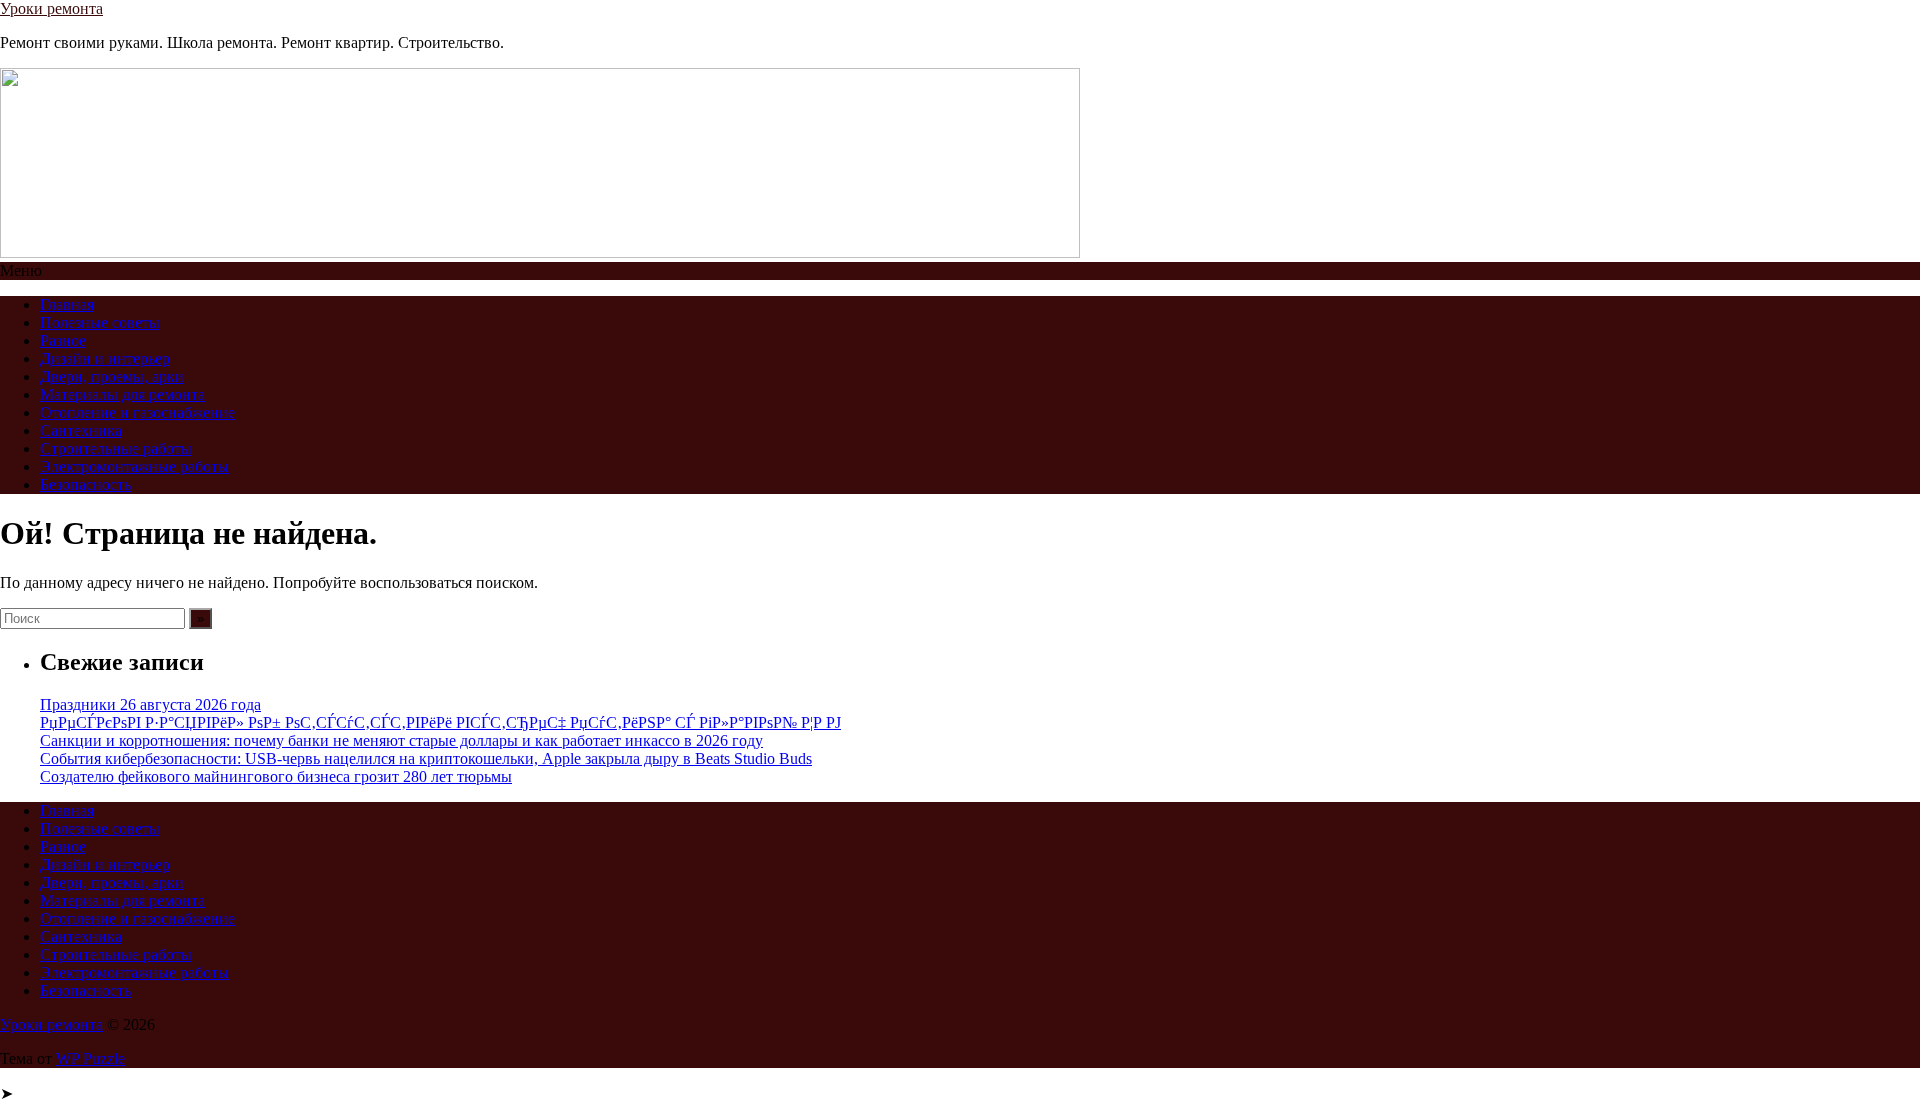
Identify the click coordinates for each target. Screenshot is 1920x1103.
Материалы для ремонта (122, 394)
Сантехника (81, 430)
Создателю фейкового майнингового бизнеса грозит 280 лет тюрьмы (276, 776)
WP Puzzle (90, 1058)
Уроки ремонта (51, 8)
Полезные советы (100, 322)
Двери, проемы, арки (112, 376)
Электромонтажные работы (134, 466)
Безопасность (85, 484)
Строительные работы (116, 448)
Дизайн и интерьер (105, 358)
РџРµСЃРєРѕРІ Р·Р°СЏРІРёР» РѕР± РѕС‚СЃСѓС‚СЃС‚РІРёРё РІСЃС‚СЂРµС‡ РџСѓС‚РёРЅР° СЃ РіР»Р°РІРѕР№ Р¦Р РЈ (440, 722)
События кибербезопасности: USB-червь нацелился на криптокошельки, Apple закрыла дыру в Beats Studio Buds (426, 758)
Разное (63, 340)
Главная (67, 304)
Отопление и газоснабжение (137, 412)
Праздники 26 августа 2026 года (150, 704)
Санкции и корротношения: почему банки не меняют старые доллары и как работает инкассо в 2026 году (401, 740)
